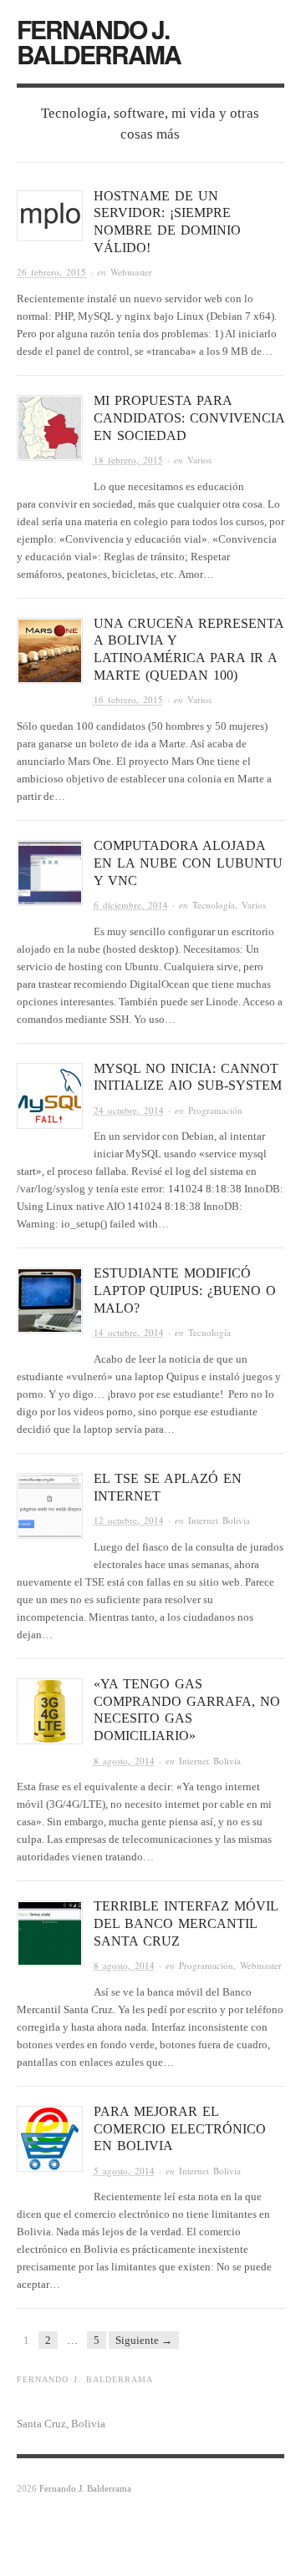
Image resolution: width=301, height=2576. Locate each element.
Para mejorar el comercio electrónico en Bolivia (180, 2129)
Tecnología (214, 905)
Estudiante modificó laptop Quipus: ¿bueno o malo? (185, 1291)
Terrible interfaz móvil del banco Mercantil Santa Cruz (186, 1923)
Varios (199, 460)
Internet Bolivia (219, 1520)
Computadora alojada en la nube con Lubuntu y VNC (188, 863)
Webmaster (131, 272)
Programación (215, 1110)
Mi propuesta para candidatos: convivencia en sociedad (189, 418)
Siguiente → (144, 2340)
